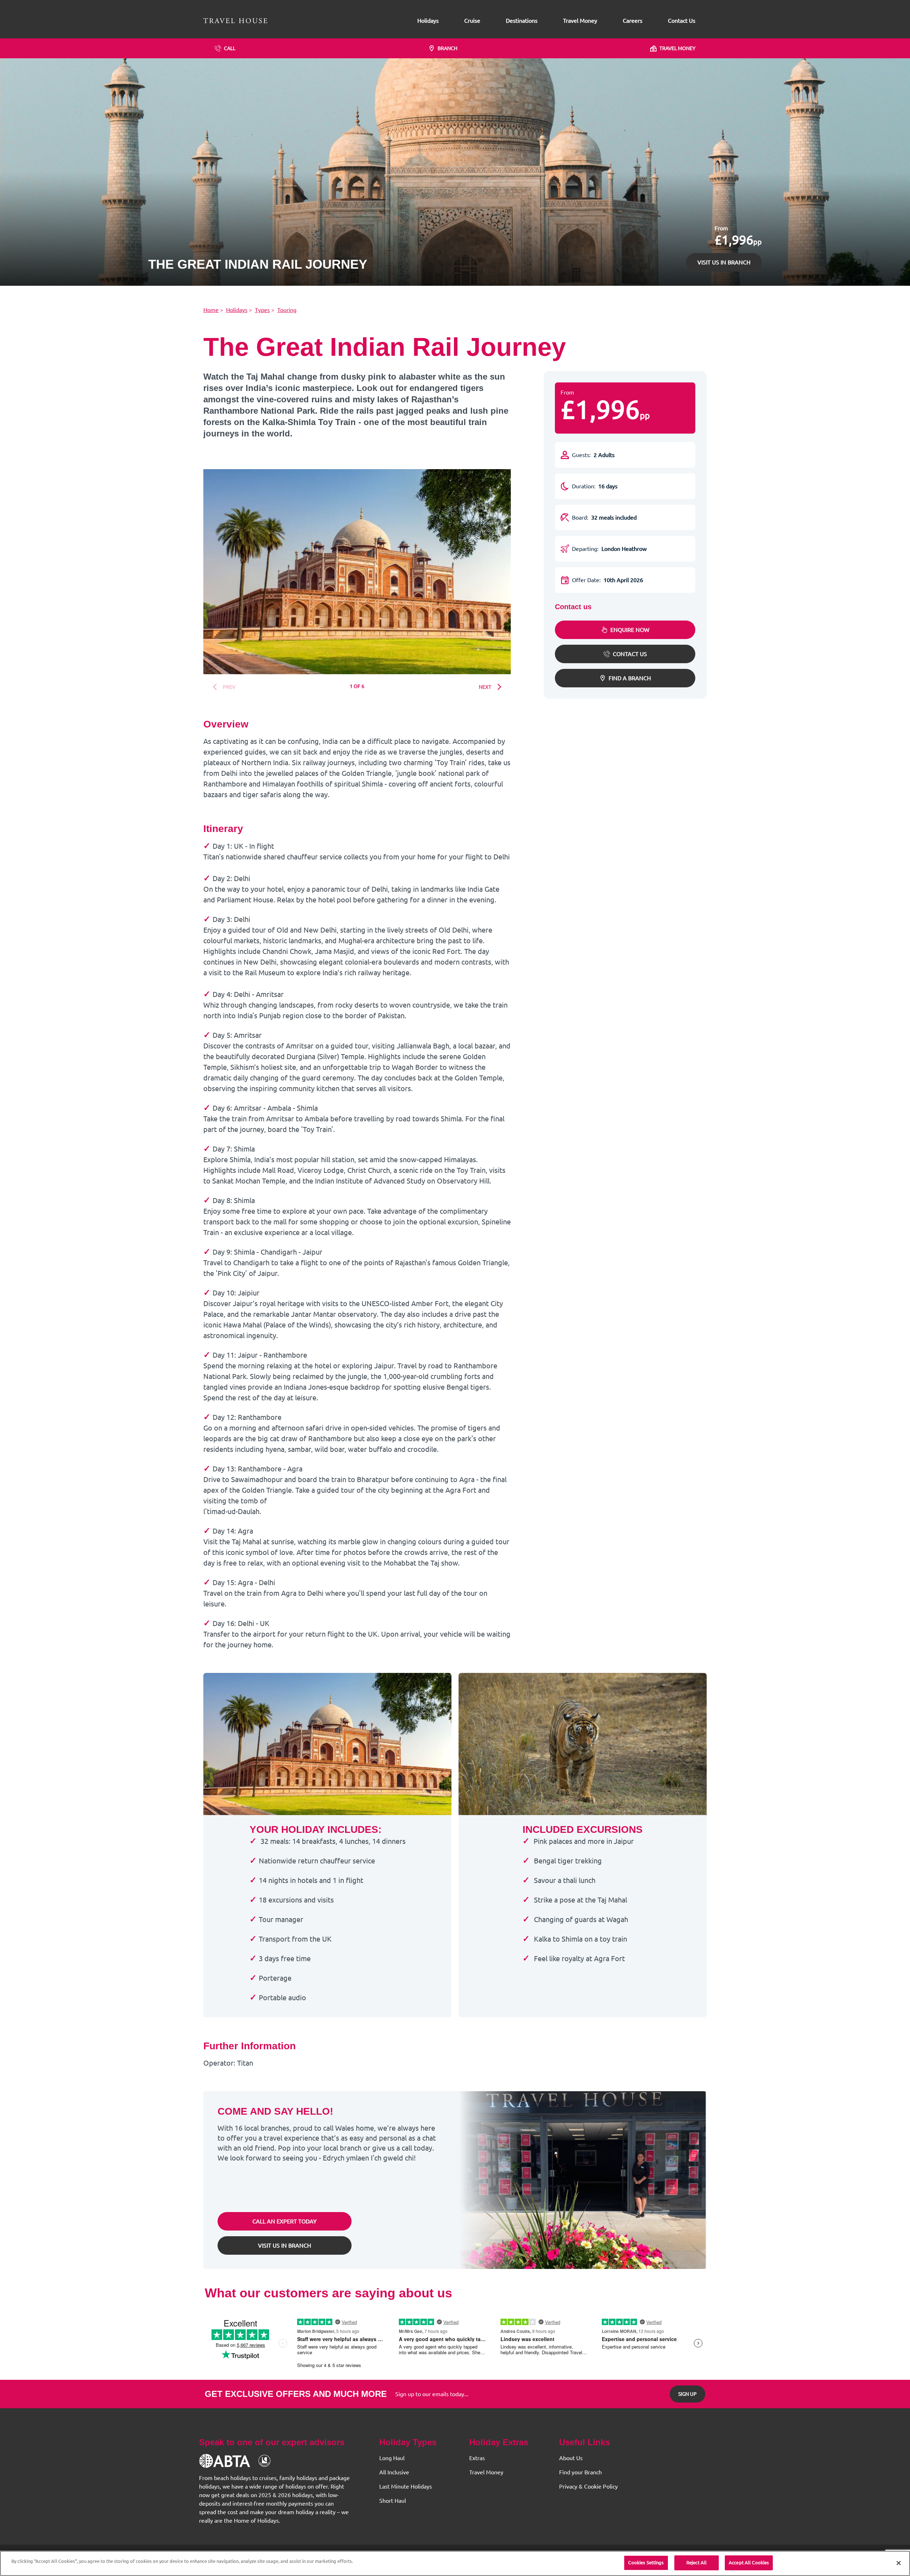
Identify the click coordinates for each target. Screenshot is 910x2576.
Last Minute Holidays (406, 2486)
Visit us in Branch (724, 262)
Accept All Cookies (749, 2562)
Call (230, 48)
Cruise (472, 21)
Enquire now (630, 630)
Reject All (697, 2562)
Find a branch (630, 678)
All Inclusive (394, 2472)
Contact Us (682, 21)
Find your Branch (580, 2472)
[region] (455, 2563)
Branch (448, 48)
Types (262, 310)
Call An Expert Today (285, 2221)
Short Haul (393, 2501)
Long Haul (392, 2458)
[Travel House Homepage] (235, 21)
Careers (633, 21)
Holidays (428, 21)
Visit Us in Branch (285, 2245)
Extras (477, 2458)
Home (211, 310)
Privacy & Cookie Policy (588, 2486)
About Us (571, 2458)
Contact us (630, 654)
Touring (287, 310)
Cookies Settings (646, 2562)
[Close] (899, 2563)
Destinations (522, 21)
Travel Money (580, 21)
